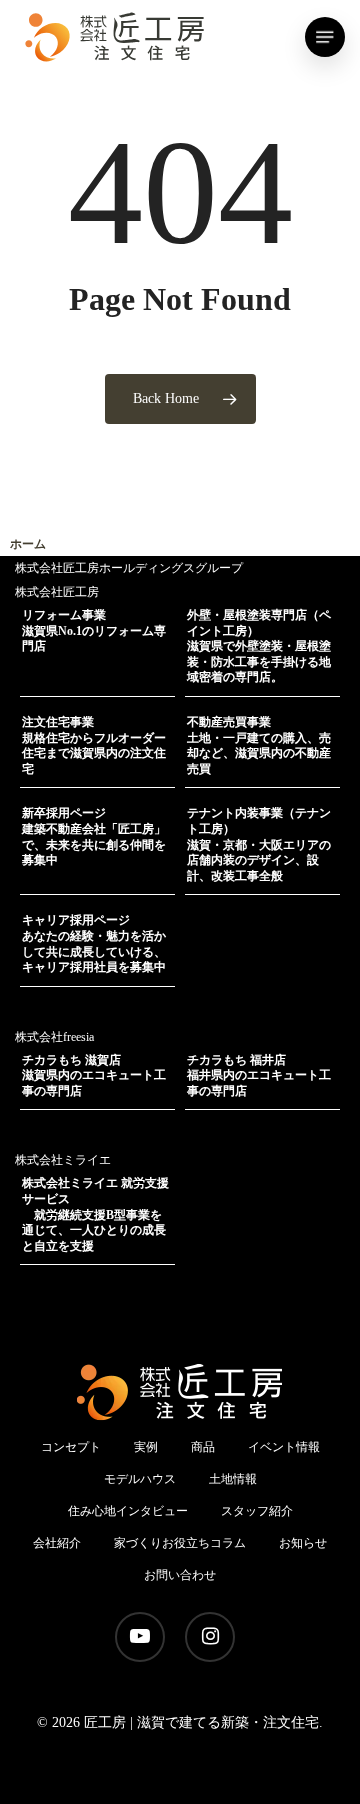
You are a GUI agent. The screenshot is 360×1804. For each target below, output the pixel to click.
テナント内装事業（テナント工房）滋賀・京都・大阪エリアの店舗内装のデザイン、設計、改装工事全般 (259, 844)
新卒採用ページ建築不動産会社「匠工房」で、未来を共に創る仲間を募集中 (94, 836)
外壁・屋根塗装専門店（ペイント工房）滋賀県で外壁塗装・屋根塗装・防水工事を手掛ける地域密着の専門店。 (259, 646)
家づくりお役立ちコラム (180, 1543)
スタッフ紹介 (257, 1511)
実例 (146, 1447)
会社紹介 (57, 1543)
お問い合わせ (180, 1575)
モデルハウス (140, 1479)
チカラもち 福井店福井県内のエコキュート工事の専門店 (259, 1075)
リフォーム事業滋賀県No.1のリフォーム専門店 (94, 630)
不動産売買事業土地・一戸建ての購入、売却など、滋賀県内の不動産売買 (259, 745)
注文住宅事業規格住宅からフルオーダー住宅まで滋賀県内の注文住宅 (94, 745)
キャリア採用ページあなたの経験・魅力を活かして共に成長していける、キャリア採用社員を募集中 (94, 943)
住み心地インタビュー (128, 1511)
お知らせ (303, 1543)
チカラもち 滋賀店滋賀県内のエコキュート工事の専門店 (94, 1075)
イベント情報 (284, 1447)
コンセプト (71, 1447)
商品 (203, 1447)
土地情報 (233, 1479)
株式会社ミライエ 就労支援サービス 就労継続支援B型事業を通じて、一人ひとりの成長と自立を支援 (95, 1214)
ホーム (28, 544)
